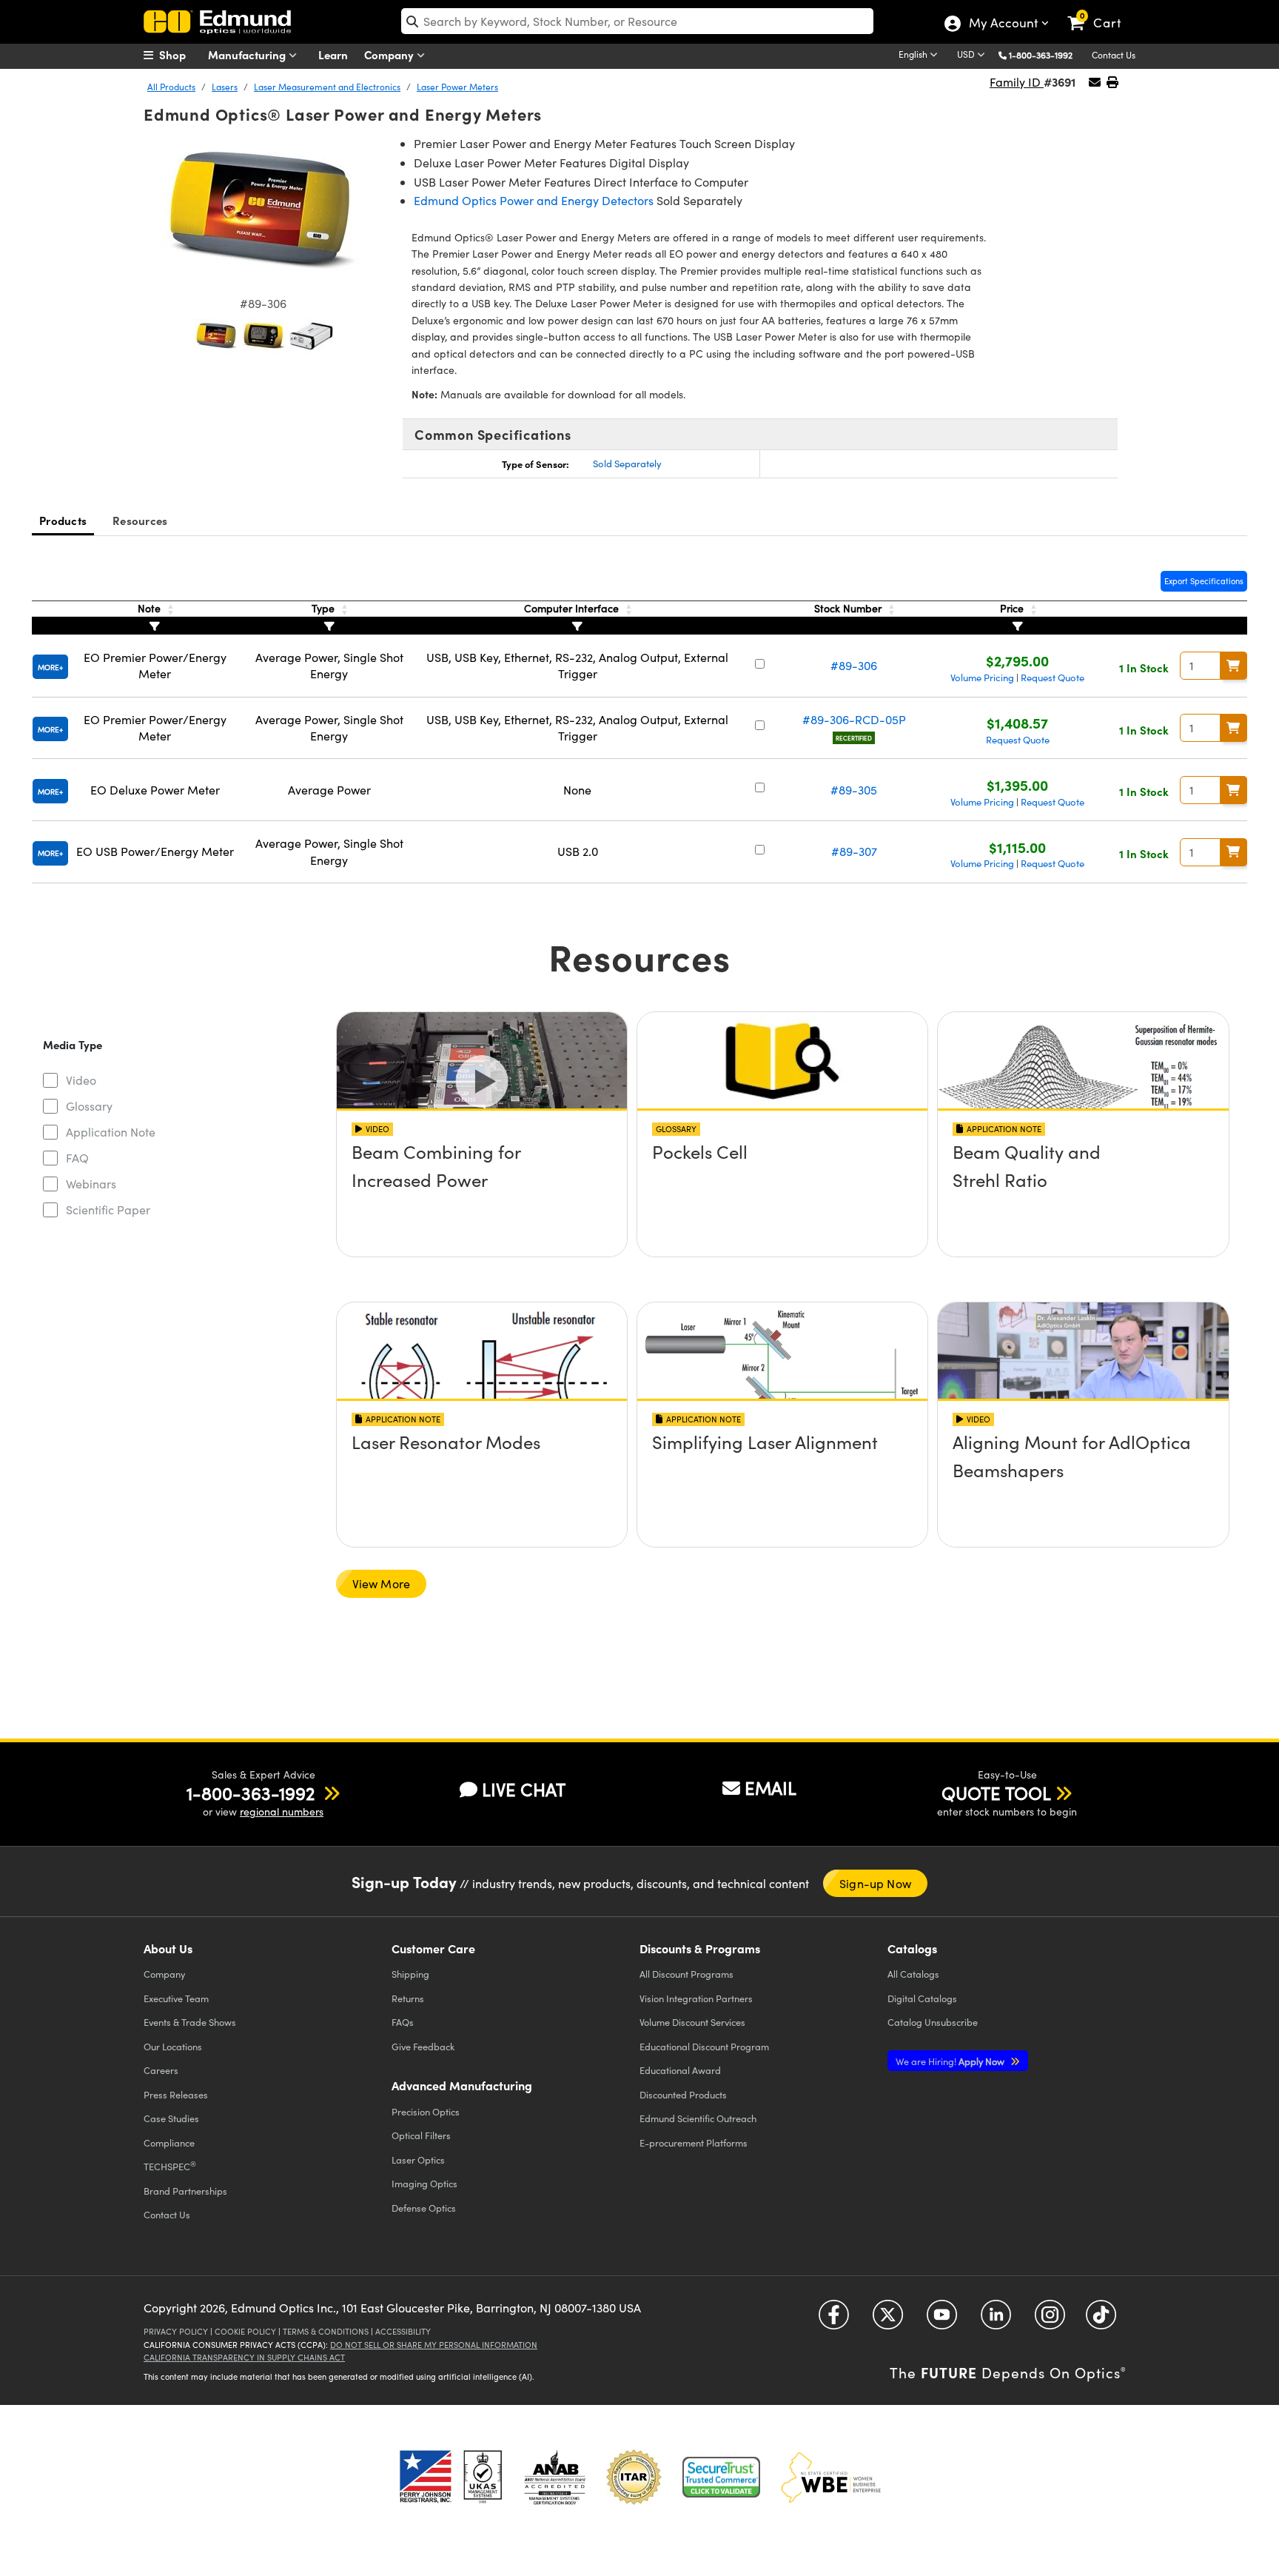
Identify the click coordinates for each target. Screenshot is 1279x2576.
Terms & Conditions (326, 2331)
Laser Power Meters (457, 87)
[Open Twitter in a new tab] (888, 2320)
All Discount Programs (687, 1974)
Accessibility (403, 2331)
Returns (408, 1998)
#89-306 (854, 665)
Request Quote (1053, 678)
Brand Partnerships (185, 2191)
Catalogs (913, 1974)
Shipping (410, 1974)
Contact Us (1114, 55)
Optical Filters (421, 2135)
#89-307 (854, 851)
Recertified (854, 738)
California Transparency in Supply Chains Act (244, 2357)
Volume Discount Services (692, 2022)
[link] (1101, 11)
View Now (481, 1194)
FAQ (77, 1158)
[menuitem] (181, 55)
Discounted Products (683, 2094)
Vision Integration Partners (696, 1998)
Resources (140, 520)
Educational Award (680, 2070)
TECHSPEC (170, 2166)
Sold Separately (627, 464)
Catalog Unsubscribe (933, 2022)
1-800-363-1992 (1041, 55)
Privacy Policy (176, 2331)
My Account (1003, 24)
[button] (1046, 54)
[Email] (1095, 82)
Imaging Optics (424, 2183)
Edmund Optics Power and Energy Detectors (534, 200)
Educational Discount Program (704, 2046)
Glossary (89, 1106)
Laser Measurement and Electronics (327, 87)
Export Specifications (1204, 581)
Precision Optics (426, 2111)
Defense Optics (424, 2208)
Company (390, 54)
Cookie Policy (245, 2331)
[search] (637, 21)
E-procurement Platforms (694, 2142)
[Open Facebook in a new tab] (834, 2320)
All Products (171, 87)
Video (81, 1080)
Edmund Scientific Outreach (698, 2118)
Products (63, 520)
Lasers (225, 87)
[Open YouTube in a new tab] (942, 2320)
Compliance (169, 2142)
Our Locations (173, 2046)
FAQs (403, 2022)
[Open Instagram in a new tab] (1050, 2320)
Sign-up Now (875, 1883)
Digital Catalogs (922, 1998)
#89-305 (854, 790)
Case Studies (171, 2118)
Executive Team (176, 1998)
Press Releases (176, 2094)
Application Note (111, 1132)
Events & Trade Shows (190, 2022)
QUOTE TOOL (996, 1793)
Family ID (1017, 82)
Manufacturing (248, 54)
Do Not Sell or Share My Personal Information (434, 2345)
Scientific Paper (108, 1210)
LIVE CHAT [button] (524, 1789)
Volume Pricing (982, 678)
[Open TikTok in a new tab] (1101, 2320)
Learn (333, 54)
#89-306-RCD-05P (854, 719)
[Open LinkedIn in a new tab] (996, 2320)
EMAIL (771, 1787)
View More (382, 1583)
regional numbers (282, 1811)
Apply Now (951, 2061)
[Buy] (1234, 666)
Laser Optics (418, 2160)
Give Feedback (423, 2046)
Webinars (91, 1184)
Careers (161, 2070)
